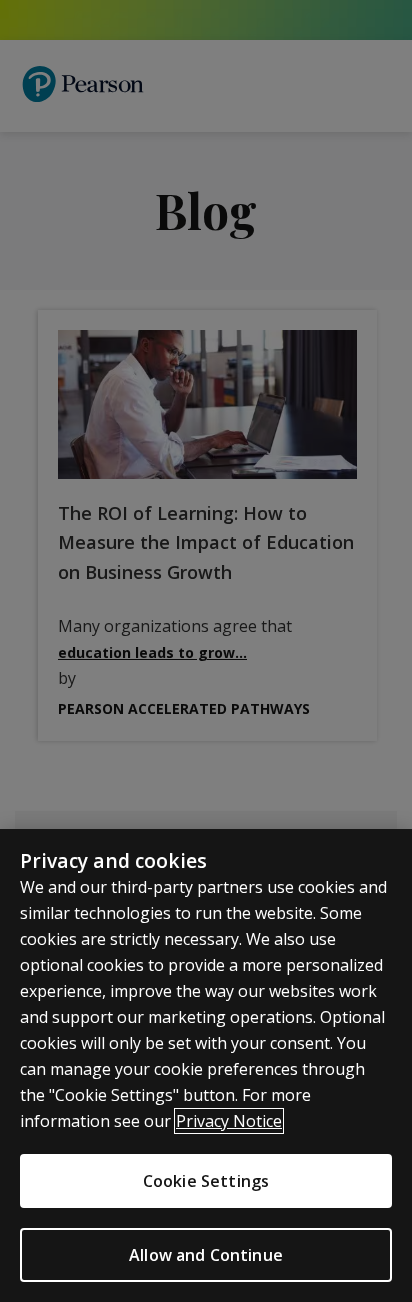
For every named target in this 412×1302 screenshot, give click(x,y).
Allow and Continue (206, 1255)
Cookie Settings (206, 1181)
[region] (206, 1065)
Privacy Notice (229, 1121)
